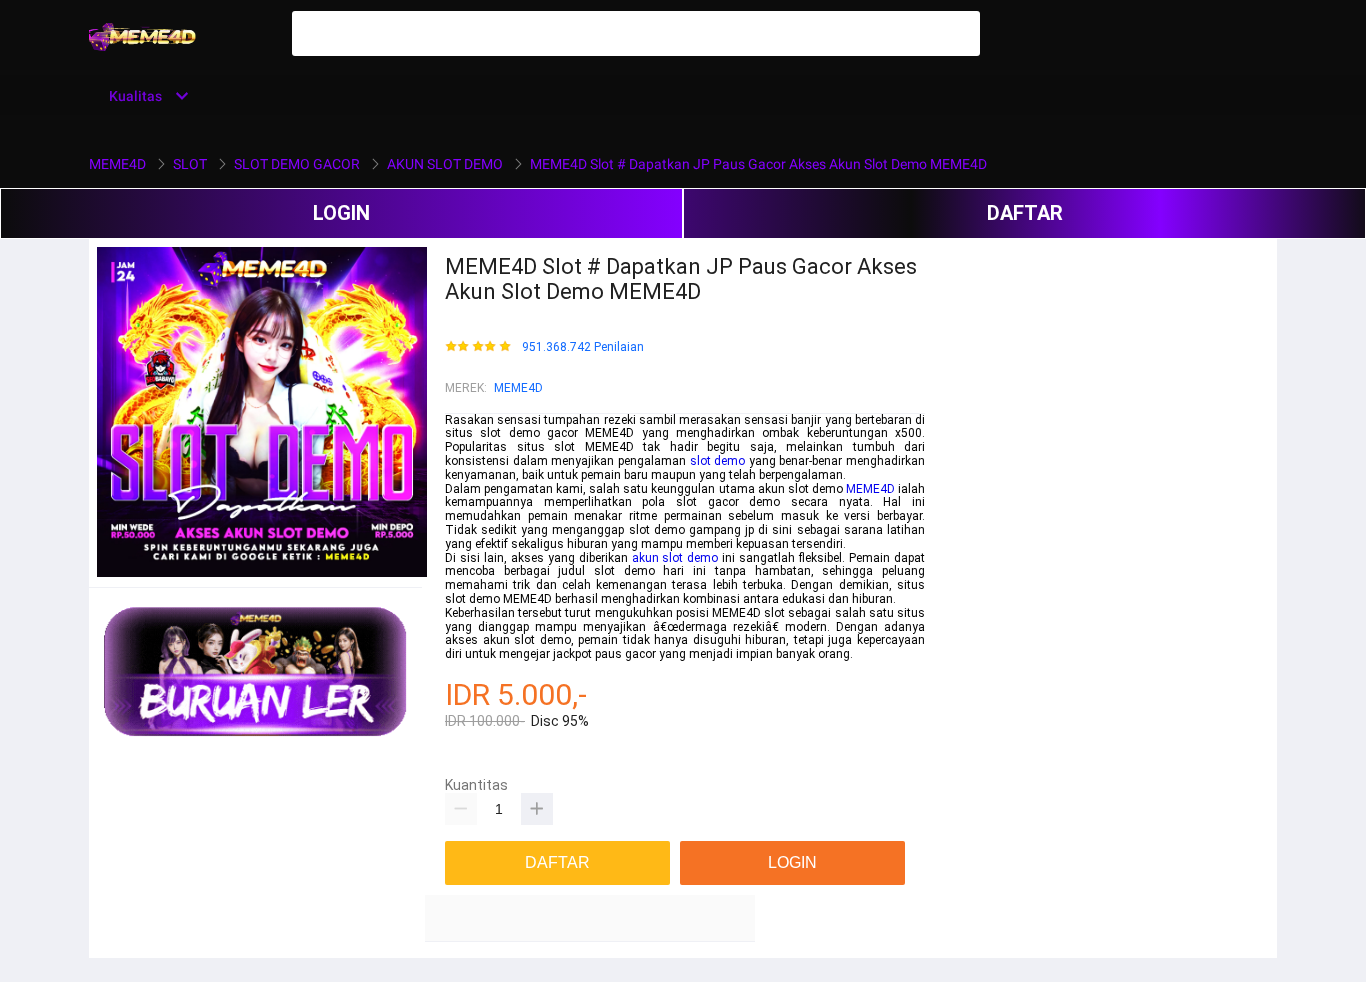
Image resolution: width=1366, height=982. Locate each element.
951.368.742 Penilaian (583, 347)
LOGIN (341, 213)
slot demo (718, 461)
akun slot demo (675, 558)
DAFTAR (1025, 213)
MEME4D (518, 388)
